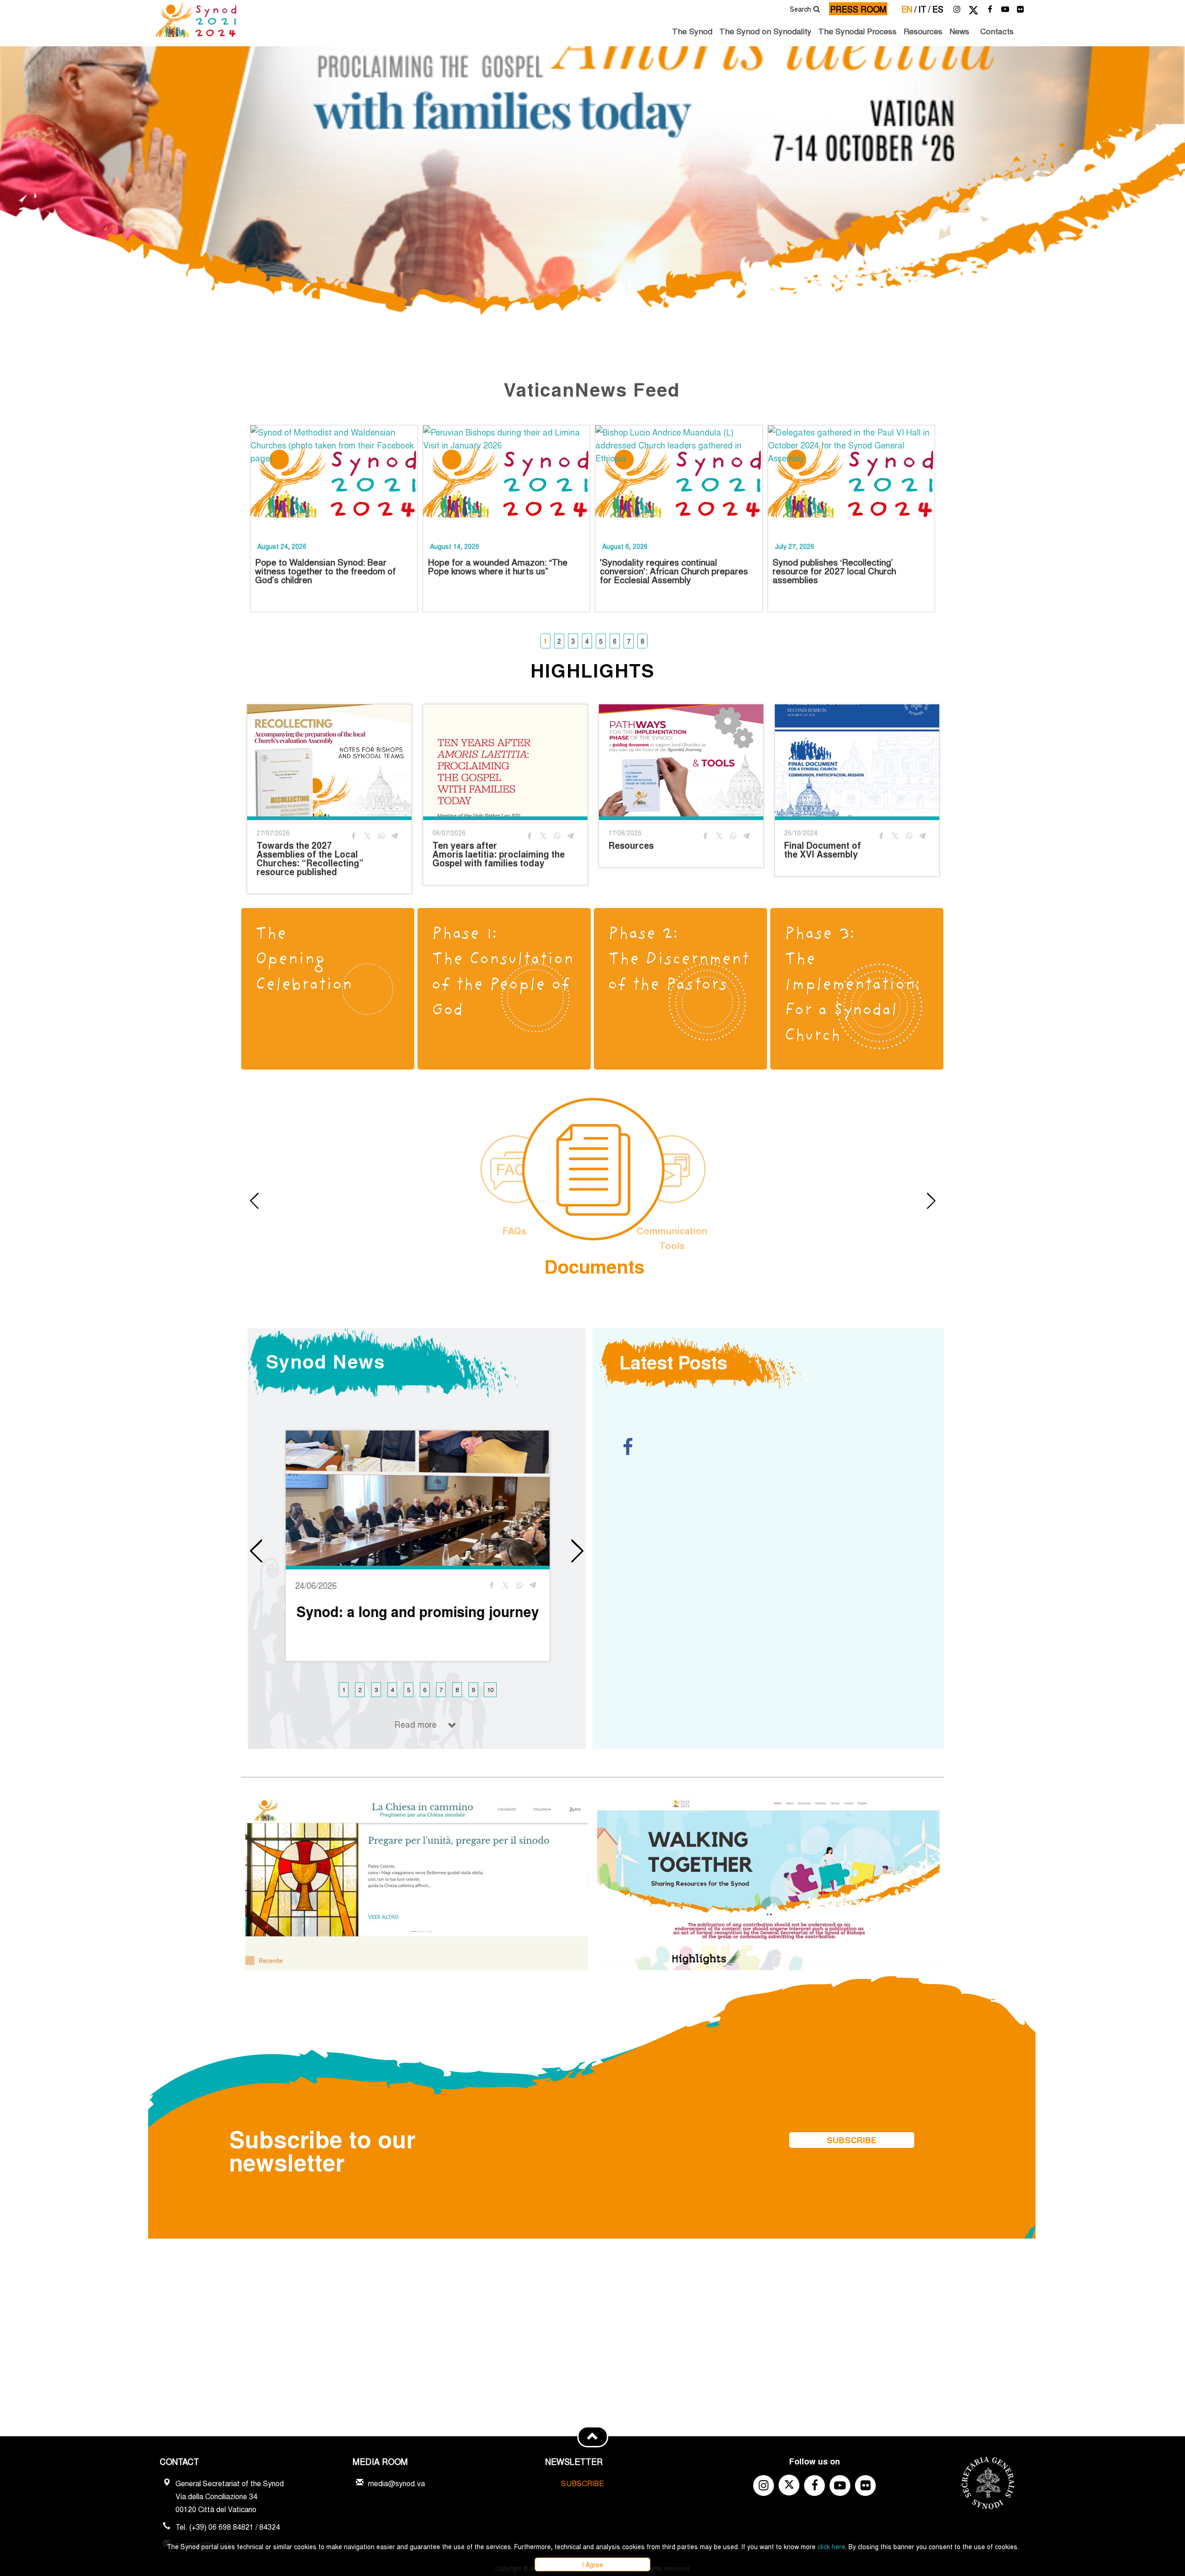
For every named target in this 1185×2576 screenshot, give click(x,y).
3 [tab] (573, 641)
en (909, 9)
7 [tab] (629, 641)
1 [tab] (545, 641)
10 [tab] (490, 1689)
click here (831, 2546)
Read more (415, 1724)
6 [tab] (615, 641)
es (938, 9)
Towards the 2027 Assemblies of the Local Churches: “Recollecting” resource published (310, 859)
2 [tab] (559, 641)
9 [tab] (473, 1689)
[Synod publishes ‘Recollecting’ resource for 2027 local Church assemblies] (851, 479)
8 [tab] (642, 641)
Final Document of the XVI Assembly (823, 850)
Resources (923, 31)
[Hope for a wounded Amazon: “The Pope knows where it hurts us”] (507, 479)
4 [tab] (587, 641)
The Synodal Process (858, 31)
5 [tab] (601, 641)
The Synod (692, 31)
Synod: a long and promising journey (418, 1612)
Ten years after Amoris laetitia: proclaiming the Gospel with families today (499, 854)
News (959, 31)
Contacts (997, 31)
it (924, 9)
